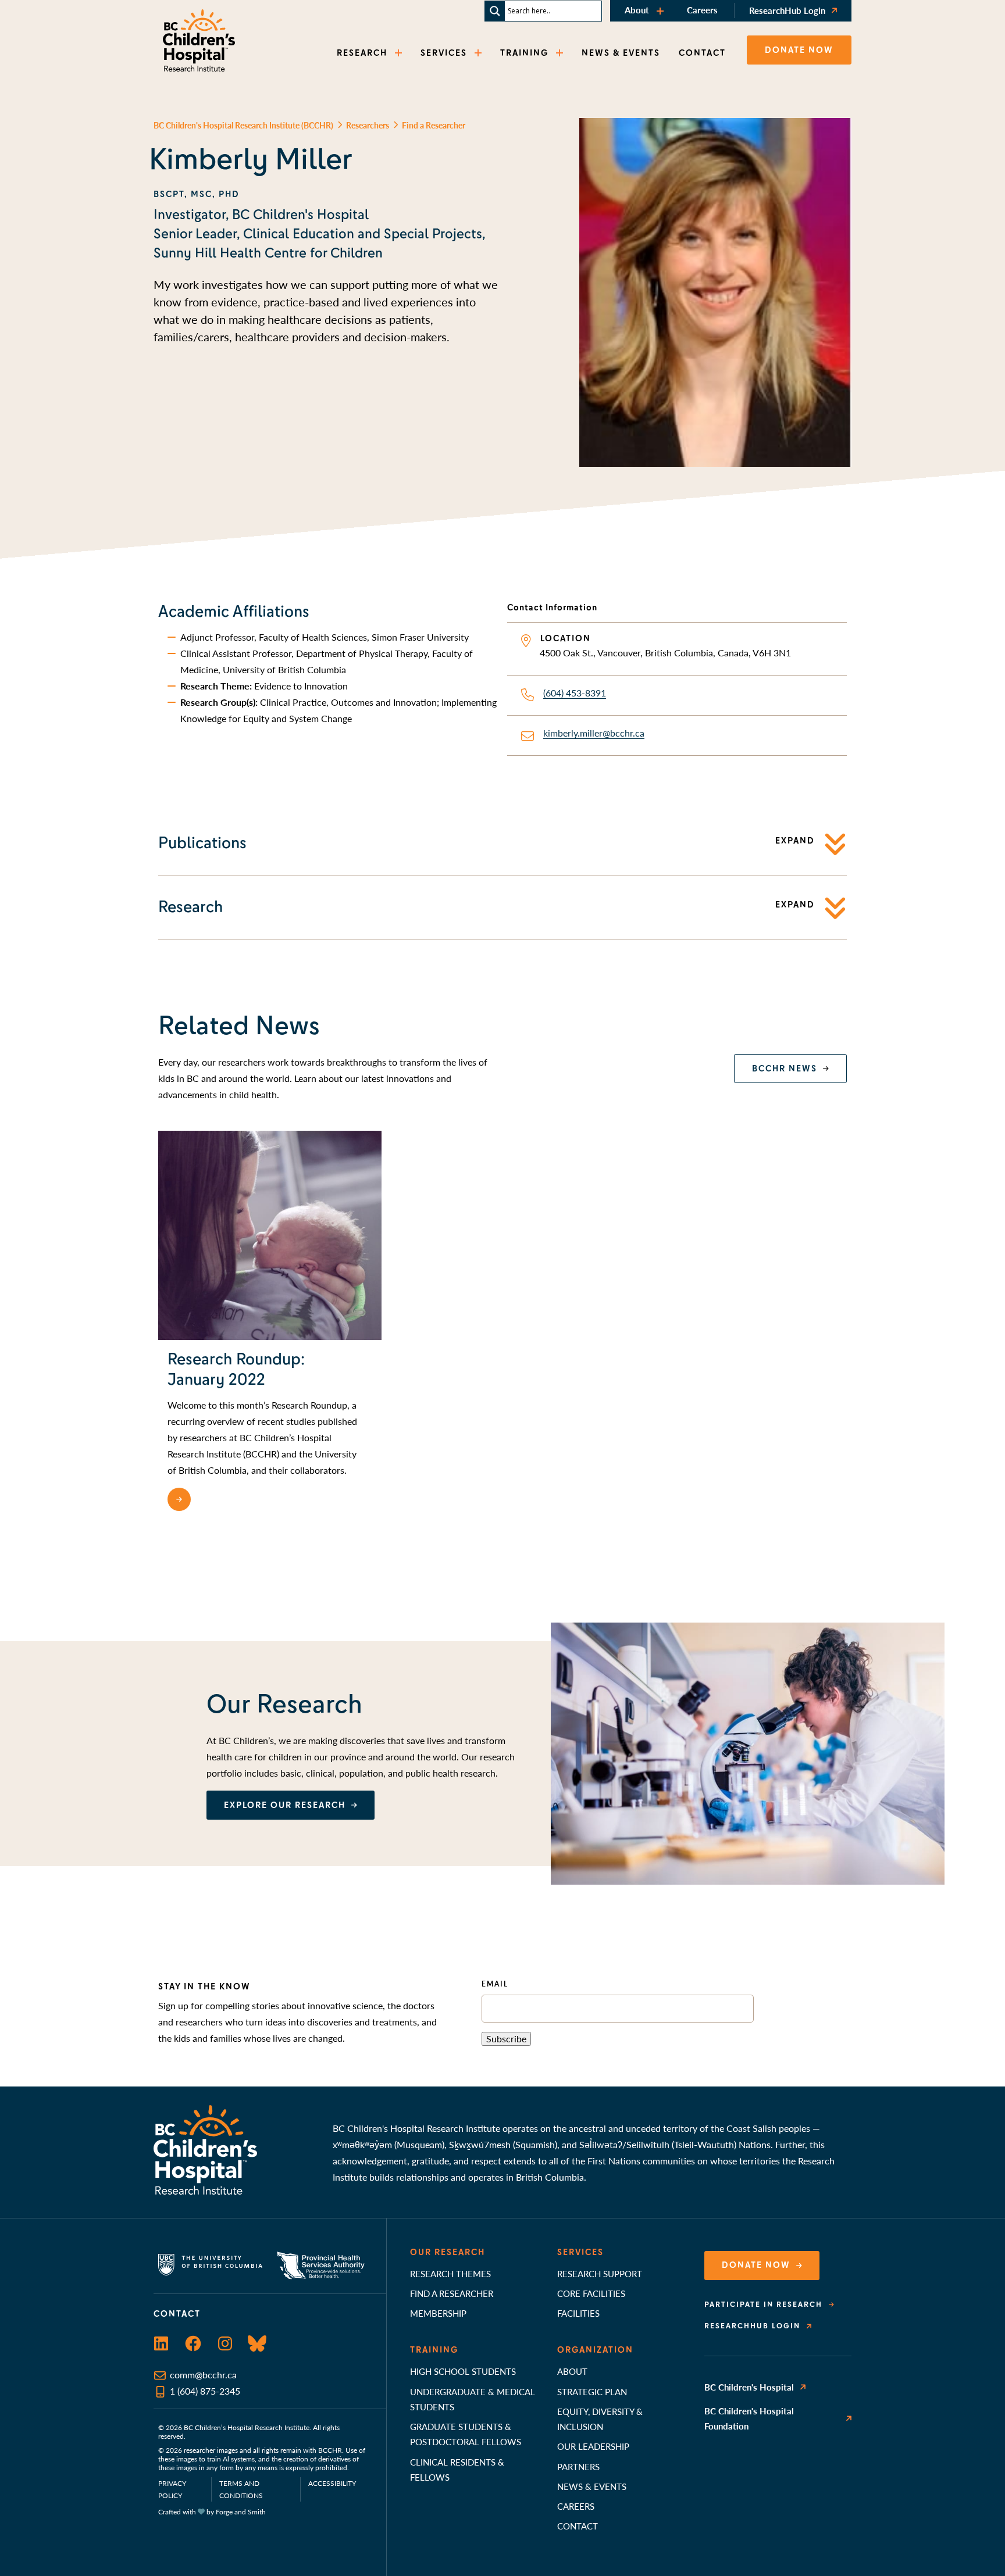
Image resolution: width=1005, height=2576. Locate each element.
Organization (595, 2350)
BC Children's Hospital (749, 2387)
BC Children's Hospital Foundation (749, 2418)
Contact (578, 2526)
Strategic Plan (592, 2391)
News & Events (592, 2486)
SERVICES (444, 53)
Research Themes (450, 2273)
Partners (578, 2466)
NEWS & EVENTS (621, 53)
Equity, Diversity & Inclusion (600, 2419)
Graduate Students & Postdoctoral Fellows (466, 2434)
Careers (702, 10)
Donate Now (756, 2265)
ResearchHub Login (787, 10)
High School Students (463, 2371)
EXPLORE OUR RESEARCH (285, 1805)
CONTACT (702, 53)
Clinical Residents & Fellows (457, 2469)
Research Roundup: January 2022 (236, 1369)
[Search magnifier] (495, 11)
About (637, 10)
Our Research (448, 2252)
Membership (438, 2313)
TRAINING (524, 53)
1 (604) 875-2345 (205, 2391)
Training (434, 2350)
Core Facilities (591, 2293)
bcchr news (785, 1069)
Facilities (578, 2313)
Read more (226, 1499)
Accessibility (332, 2483)
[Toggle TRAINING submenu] (561, 53)
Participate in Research (763, 2305)
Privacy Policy (172, 2489)
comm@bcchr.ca (203, 2375)
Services (580, 2252)
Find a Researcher (452, 2293)
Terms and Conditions (241, 2489)
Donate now (799, 50)
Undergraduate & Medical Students (473, 2399)
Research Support (600, 2273)
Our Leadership (593, 2446)
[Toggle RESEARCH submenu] (400, 53)
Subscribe (506, 2039)
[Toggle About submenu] (661, 11)
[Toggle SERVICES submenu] (479, 53)
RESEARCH (362, 53)
